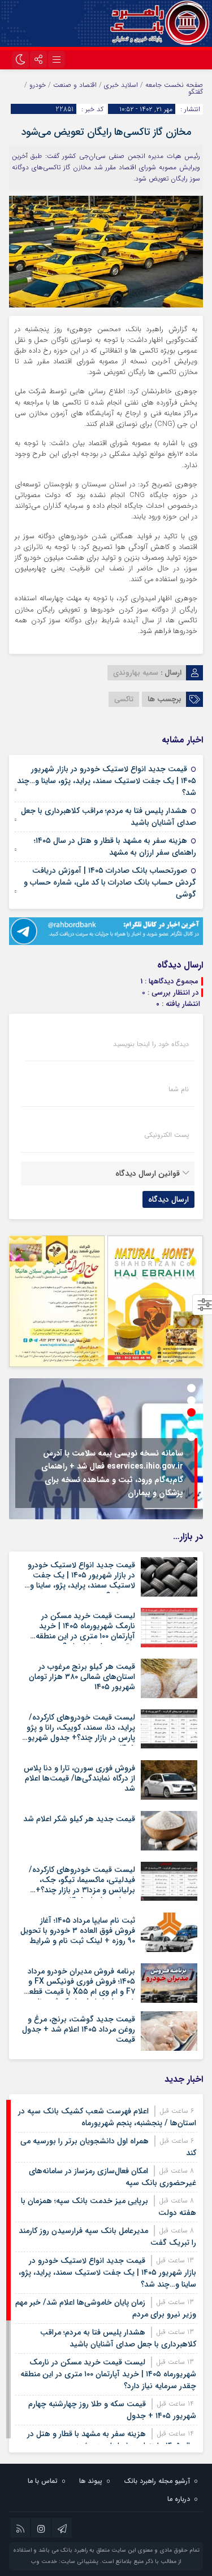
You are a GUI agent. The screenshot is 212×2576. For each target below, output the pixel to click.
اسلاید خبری (121, 85)
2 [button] (191, 1401)
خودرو (38, 85)
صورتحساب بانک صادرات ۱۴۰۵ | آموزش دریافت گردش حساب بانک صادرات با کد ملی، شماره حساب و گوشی (110, 882)
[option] (106, 1449)
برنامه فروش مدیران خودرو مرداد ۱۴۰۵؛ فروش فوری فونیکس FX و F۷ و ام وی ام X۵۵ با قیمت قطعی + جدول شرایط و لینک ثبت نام (79, 1987)
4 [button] (191, 1425)
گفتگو (196, 92)
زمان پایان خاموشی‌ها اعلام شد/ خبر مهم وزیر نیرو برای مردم (106, 2308)
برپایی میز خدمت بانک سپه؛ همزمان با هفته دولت (109, 2207)
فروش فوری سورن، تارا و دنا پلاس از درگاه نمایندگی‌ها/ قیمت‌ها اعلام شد (79, 1778)
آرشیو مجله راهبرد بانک (157, 2481)
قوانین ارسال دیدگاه (148, 1173)
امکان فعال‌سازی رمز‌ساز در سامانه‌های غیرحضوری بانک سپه (113, 2177)
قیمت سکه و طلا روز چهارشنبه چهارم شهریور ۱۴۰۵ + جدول (112, 2410)
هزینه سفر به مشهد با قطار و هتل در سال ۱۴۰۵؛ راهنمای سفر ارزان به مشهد (115, 847)
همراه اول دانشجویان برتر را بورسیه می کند (108, 2147)
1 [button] (191, 1388)
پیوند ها (91, 2481)
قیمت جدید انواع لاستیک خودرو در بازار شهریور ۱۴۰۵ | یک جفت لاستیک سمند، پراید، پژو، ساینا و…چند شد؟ (107, 781)
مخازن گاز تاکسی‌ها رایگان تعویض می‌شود (106, 132)
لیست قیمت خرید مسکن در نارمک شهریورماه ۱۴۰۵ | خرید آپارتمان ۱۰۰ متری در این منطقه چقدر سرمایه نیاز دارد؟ (85, 1631)
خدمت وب (44, 2562)
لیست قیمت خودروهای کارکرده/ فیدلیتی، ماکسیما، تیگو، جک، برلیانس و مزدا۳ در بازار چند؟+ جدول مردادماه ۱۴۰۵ (82, 1885)
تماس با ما (43, 2481)
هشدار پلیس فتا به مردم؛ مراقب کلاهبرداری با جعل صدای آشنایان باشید (109, 817)
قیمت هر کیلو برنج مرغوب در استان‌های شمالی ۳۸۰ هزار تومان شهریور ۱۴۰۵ (82, 1677)
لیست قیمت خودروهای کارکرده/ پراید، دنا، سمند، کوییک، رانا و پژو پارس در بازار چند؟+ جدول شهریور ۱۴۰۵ (80, 1733)
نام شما (179, 1089)
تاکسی (124, 699)
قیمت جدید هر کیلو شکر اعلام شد (79, 1819)
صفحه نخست (182, 85)
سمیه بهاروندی (136, 673)
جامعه (153, 85)
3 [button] (191, 1412)
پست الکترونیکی (166, 1135)
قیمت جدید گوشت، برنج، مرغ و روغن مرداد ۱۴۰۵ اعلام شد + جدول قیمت (79, 2029)
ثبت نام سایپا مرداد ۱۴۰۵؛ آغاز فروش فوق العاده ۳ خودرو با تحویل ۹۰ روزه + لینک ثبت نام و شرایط (78, 1931)
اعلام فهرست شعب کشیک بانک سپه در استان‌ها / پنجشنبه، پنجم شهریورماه (107, 2117)
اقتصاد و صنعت (75, 85)
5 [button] (191, 1437)
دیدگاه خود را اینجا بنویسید (151, 1044)
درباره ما (179, 2499)
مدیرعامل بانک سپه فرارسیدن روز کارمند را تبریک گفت (107, 2237)
